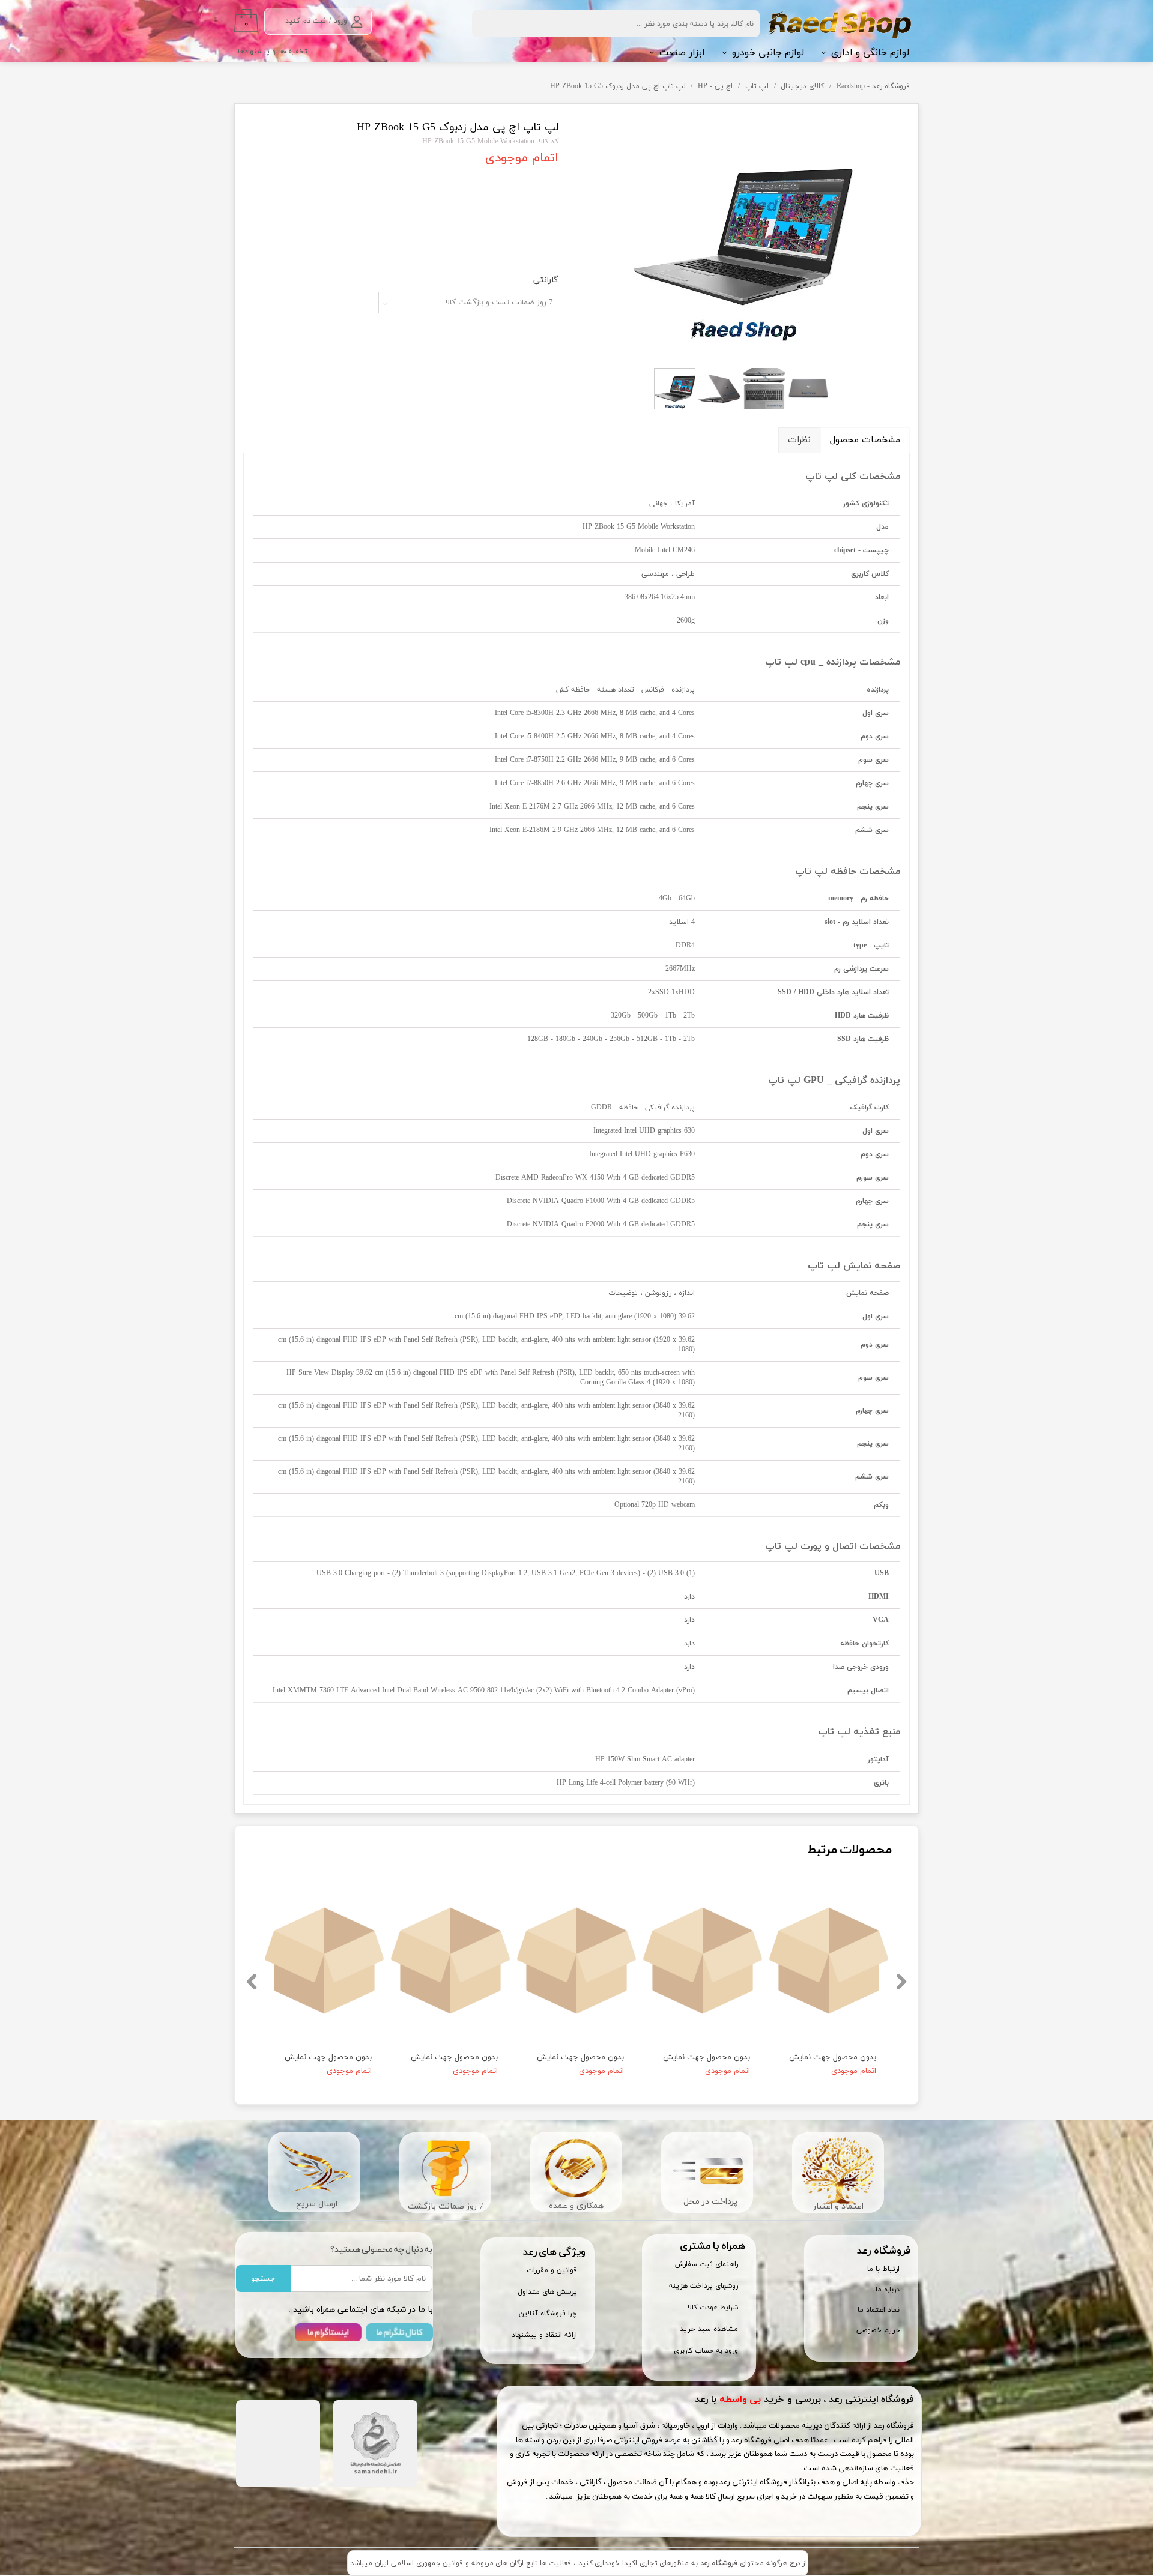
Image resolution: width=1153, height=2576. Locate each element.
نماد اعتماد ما (879, 2310)
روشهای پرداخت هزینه (704, 2286)
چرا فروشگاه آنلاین (548, 2314)
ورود (340, 21)
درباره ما (888, 2290)
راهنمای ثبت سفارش (707, 2264)
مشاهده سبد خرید (709, 2329)
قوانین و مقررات (552, 2270)
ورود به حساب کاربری (706, 2351)
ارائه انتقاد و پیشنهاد (544, 2335)
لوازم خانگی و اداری (870, 53)
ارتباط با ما (883, 2269)
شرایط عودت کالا (713, 2308)
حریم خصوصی (878, 2330)
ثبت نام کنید (306, 21)
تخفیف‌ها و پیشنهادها (273, 52)
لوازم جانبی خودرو (768, 53)
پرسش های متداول (547, 2292)
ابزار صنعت (682, 53)
